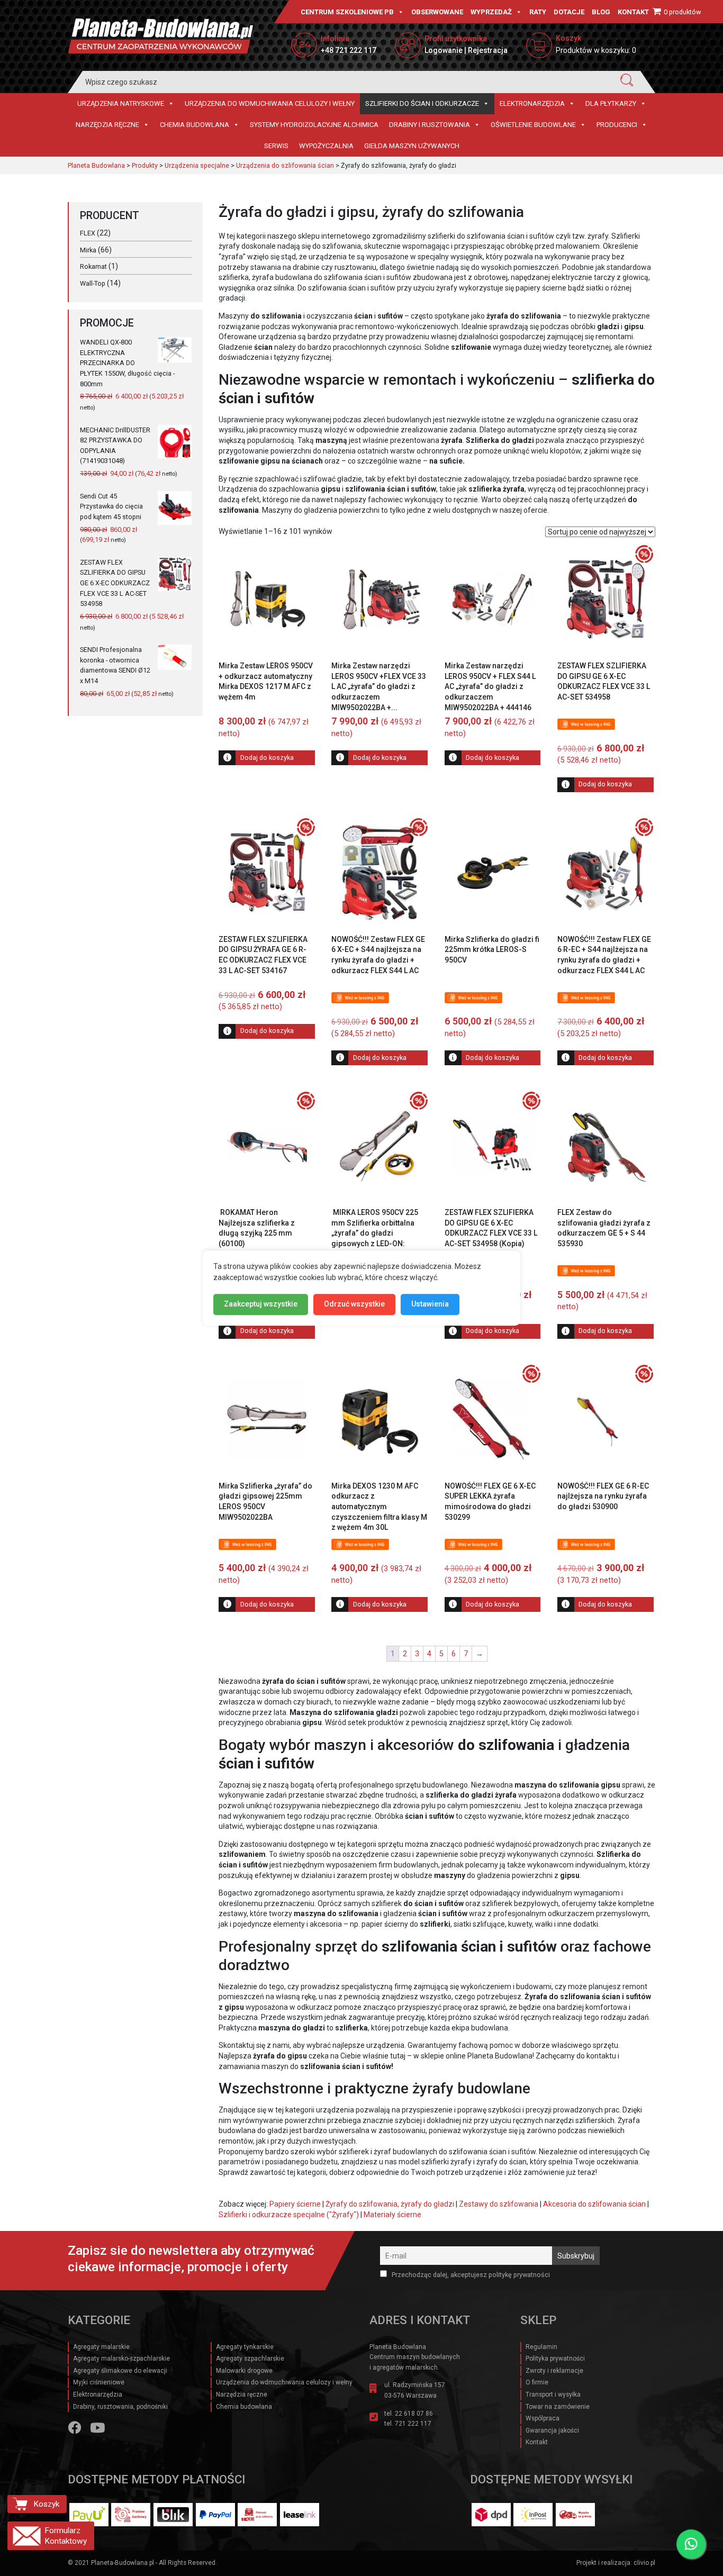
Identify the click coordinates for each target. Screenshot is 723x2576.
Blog (601, 12)
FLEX (88, 233)
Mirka (88, 250)
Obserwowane (437, 12)
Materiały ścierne (392, 2215)
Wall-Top (93, 283)
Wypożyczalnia (326, 146)
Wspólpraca (543, 2418)
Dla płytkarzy (611, 103)
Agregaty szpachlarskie (250, 2359)
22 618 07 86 (414, 2414)
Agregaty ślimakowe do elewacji (120, 2371)
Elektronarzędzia (532, 103)
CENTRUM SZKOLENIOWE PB (347, 12)
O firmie (537, 2382)
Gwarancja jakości (552, 2430)
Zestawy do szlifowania (499, 2204)
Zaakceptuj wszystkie (261, 1304)
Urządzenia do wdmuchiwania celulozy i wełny (270, 103)
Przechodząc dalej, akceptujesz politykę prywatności (470, 2275)
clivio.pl (644, 2563)
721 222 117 (413, 2424)
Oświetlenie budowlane (533, 125)
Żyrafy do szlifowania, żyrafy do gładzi (390, 2204)
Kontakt (633, 12)
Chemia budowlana (195, 125)
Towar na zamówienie (558, 2407)
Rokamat (93, 266)
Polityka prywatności (555, 2359)
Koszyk (46, 2504)
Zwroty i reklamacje (554, 2371)
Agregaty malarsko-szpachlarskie (121, 2359)
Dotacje (569, 12)
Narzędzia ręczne (107, 125)
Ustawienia (430, 1304)
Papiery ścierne (295, 2204)
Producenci (617, 125)
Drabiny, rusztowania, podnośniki (120, 2407)
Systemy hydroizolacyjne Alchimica (314, 125)
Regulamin (541, 2347)
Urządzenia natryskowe (121, 103)
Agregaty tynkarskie (245, 2347)
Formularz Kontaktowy (66, 2536)
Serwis (276, 146)
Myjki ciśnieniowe (99, 2382)
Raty (538, 12)
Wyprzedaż (491, 12)
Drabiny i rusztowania (430, 125)
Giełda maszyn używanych (412, 146)
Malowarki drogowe (244, 2371)
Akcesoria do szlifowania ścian (594, 2204)
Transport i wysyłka (553, 2394)
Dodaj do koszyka (267, 758)
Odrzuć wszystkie (354, 1304)
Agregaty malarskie (101, 2347)
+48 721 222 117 (349, 50)
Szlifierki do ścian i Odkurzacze (422, 103)
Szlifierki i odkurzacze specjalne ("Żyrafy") (289, 2215)
